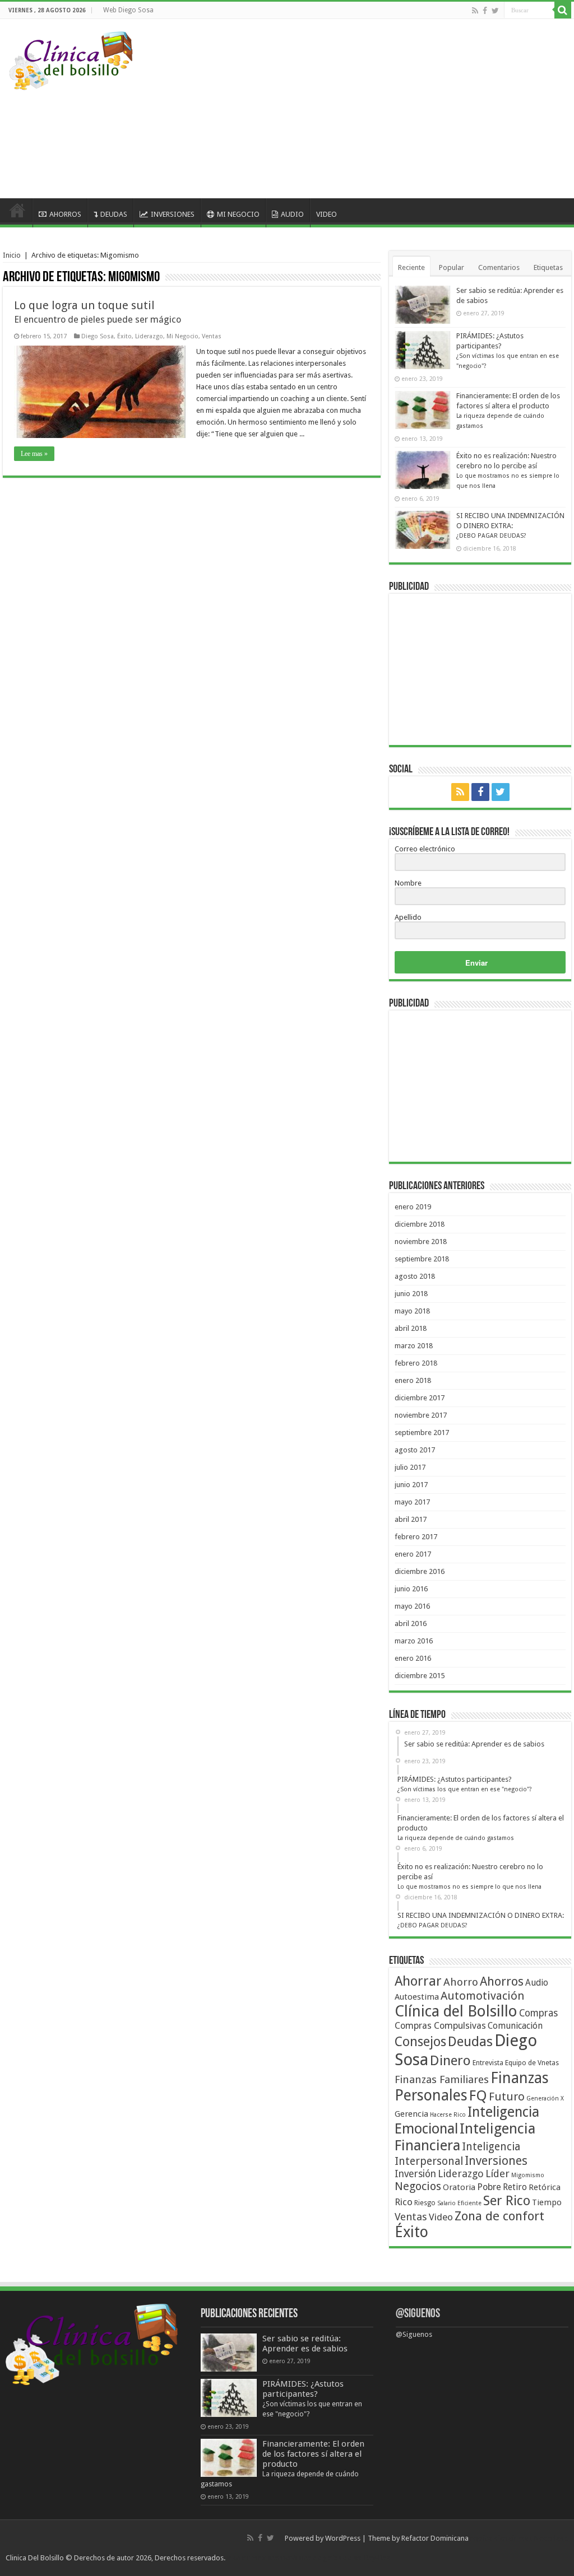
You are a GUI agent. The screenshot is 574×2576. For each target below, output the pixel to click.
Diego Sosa (98, 336)
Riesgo (425, 2203)
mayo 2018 (412, 1311)
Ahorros (502, 1981)
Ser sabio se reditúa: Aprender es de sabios (305, 2344)
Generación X (545, 2098)
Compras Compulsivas (440, 2026)
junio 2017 (411, 1485)
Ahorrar (418, 1981)
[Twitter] (495, 11)
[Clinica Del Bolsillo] (71, 59)
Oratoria (459, 2187)
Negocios (418, 2186)
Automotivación (482, 1996)
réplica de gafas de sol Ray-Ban (340, 2558)
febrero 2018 (416, 1363)
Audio (537, 1983)
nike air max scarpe (258, 2558)
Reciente (411, 267)
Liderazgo (149, 336)
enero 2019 (413, 1207)
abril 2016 (411, 1624)
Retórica (545, 2187)
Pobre (489, 2187)
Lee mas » (34, 454)
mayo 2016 (412, 1606)
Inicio (12, 255)
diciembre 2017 (420, 1398)
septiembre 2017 (422, 1433)
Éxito (124, 336)
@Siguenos (418, 2314)
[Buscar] (563, 10)
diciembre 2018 (420, 1224)
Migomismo (528, 2175)
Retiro (515, 2187)
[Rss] (475, 11)
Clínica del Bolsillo (456, 2011)
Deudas (470, 2042)
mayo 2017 (412, 1502)
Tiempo (547, 2202)
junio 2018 (411, 1294)
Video (441, 2217)
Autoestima (417, 1997)
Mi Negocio (182, 336)
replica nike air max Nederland (519, 2538)
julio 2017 (410, 1467)
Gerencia (411, 2114)
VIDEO (327, 214)
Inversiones (496, 2161)
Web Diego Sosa (128, 10)
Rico (404, 2202)
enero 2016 (413, 1658)
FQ (478, 2095)
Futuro (507, 2097)
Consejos (420, 2042)
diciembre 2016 (420, 1571)
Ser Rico (507, 2201)
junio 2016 (411, 1589)
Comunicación (515, 2026)
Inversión (415, 2174)
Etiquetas (548, 267)
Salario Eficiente (459, 2203)
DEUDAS (114, 214)
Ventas (212, 336)
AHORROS (65, 214)
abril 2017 (411, 1519)
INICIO (17, 213)
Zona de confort (499, 2216)
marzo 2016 (414, 1641)
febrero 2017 (416, 1537)
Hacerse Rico (448, 2115)
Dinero (450, 2060)
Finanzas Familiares (442, 2079)
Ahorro (461, 1982)
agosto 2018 (415, 1276)
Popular (452, 267)
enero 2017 (413, 1554)
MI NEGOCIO (238, 214)
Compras (538, 2013)
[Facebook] (485, 11)
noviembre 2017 (421, 1415)
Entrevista (488, 2063)
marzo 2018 (414, 1346)
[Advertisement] (360, 109)
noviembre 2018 (421, 1242)
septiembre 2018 (422, 1259)
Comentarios (499, 267)
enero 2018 (413, 1380)
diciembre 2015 (420, 1676)
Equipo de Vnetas (532, 2063)
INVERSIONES (173, 214)
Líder (497, 2174)
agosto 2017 (415, 1450)
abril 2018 (411, 1328)
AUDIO (292, 214)
